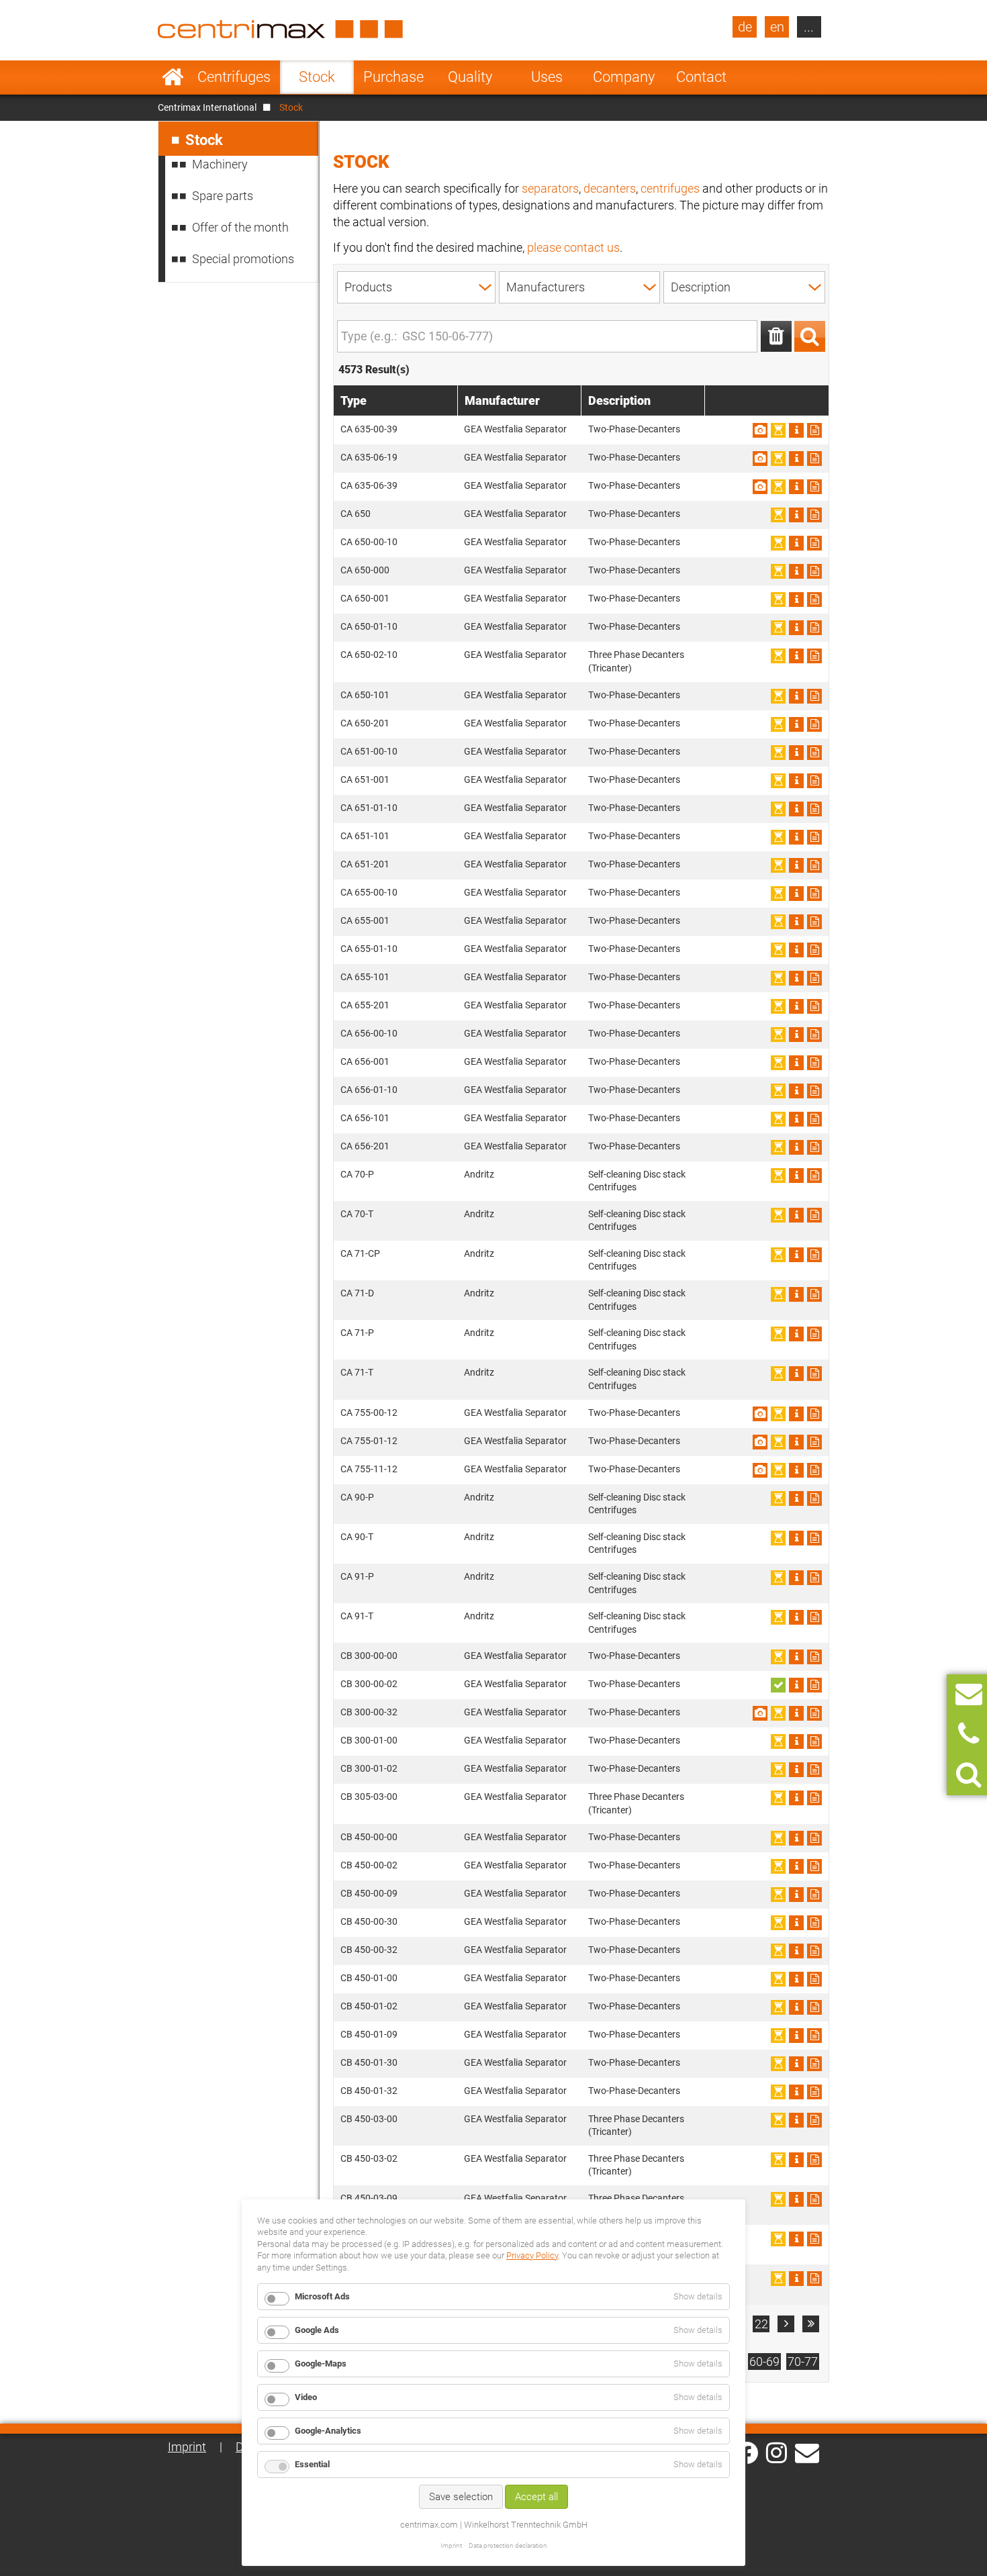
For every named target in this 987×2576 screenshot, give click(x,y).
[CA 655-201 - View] (796, 1006)
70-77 (803, 2362)
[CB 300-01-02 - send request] (814, 1770)
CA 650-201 (365, 723)
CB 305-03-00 (369, 1797)
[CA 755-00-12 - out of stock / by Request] (778, 1414)
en (777, 27)
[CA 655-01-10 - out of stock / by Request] (778, 950)
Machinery (220, 164)
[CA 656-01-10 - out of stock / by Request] (778, 1091)
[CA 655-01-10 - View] (796, 950)
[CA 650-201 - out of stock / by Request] (778, 724)
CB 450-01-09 (369, 2034)
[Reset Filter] (776, 336)
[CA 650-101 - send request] (814, 696)
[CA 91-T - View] (796, 1617)
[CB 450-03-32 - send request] (814, 2279)
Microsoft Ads (322, 2296)
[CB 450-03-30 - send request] (814, 2239)
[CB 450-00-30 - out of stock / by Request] (778, 1923)
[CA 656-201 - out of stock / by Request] (778, 1147)
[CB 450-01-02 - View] (796, 2007)
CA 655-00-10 (369, 892)
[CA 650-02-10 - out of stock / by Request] (778, 656)
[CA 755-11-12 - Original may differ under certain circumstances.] (760, 1470)
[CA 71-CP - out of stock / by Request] (778, 1255)
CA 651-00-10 (369, 751)
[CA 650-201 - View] (796, 724)
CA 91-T (357, 1616)
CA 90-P (357, 1497)
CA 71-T (357, 1372)
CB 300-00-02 (369, 1684)
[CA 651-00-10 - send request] (814, 753)
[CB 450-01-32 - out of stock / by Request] (778, 2092)
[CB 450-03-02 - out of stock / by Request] (778, 2160)
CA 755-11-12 (369, 1469)
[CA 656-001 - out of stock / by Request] (778, 1063)
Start (173, 77)
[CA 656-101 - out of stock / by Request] (778, 1119)
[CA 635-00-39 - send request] (814, 430)
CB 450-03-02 (369, 2158)
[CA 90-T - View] (796, 1538)
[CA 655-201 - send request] (814, 1006)
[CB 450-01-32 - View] (796, 2092)
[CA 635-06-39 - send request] (814, 487)
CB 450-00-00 (369, 1837)
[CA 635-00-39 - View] (796, 430)
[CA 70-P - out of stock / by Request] (778, 1176)
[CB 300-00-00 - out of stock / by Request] (778, 1657)
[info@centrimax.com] (807, 2452)
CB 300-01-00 (369, 1740)
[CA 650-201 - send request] (814, 724)
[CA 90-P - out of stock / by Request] (778, 1498)
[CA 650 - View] (796, 515)
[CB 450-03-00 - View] (796, 2120)
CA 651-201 (365, 864)
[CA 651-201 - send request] (814, 865)
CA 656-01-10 (369, 1090)
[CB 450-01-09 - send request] (814, 2036)
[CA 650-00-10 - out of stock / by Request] (778, 543)
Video (306, 2397)
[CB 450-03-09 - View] (796, 2199)
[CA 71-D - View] (796, 1294)
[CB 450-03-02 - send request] (814, 2160)
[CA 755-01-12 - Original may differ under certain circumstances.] (760, 1442)
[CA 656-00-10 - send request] (814, 1035)
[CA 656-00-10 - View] (796, 1035)
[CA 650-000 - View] (796, 571)
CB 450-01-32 (369, 2091)
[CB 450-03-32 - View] (796, 2279)
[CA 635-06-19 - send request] (814, 459)
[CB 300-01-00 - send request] (814, 1742)
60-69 (764, 2362)
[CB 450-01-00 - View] (796, 1979)
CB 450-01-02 (369, 2006)
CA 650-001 (365, 598)
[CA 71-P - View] (796, 1334)
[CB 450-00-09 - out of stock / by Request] (778, 1895)
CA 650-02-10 (369, 655)
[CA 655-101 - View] (796, 978)
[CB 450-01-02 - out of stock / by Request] (778, 2007)
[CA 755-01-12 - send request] (814, 1442)
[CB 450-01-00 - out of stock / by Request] (778, 1979)
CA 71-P (357, 1333)
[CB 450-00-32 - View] (796, 1951)
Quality (470, 77)
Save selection (461, 2497)
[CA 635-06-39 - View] (796, 487)
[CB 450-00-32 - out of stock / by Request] (778, 1951)
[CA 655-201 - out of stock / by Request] (778, 1006)
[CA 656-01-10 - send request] (814, 1091)
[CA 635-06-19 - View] (796, 459)
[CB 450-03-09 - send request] (814, 2199)
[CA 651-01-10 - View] (796, 809)
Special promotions (243, 259)
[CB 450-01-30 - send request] (814, 2064)
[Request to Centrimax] (969, 1694)
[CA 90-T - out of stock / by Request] (778, 1538)
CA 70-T (357, 1214)
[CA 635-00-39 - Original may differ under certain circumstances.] (760, 430)
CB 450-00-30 (369, 1921)
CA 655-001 (365, 920)
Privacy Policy (532, 2255)
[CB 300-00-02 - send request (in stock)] (778, 1685)
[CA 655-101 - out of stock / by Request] (778, 978)
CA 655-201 (365, 1005)
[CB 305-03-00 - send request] (814, 1798)
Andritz (479, 1174)
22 (761, 2324)
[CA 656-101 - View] (796, 1119)
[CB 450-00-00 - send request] (814, 1838)
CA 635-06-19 (369, 457)
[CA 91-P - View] (796, 1578)
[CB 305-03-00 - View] (796, 1798)
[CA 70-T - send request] (814, 1215)
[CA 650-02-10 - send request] (814, 656)
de (745, 27)
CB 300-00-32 (369, 1712)
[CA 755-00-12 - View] (796, 1414)
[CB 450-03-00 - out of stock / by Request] (778, 2120)
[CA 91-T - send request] (814, 1617)
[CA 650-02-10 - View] (796, 656)
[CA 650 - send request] (814, 515)
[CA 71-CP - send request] (814, 1255)
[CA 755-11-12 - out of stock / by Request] (778, 1470)
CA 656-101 (365, 1118)
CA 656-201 (365, 1146)
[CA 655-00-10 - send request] (814, 894)
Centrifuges (234, 77)
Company (624, 77)
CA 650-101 (365, 695)
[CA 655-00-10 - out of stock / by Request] (778, 894)
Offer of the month (240, 227)
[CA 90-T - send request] (814, 1538)
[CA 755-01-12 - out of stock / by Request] (778, 1442)
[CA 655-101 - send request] (814, 978)
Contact (701, 77)
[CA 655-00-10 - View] (796, 894)
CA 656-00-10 (369, 1033)
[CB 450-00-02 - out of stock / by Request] (778, 1866)
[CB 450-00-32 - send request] (814, 1951)
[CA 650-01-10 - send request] (814, 628)
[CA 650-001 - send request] (814, 600)
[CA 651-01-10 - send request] (814, 809)
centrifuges (670, 188)
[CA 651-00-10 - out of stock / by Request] (778, 753)
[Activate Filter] (810, 336)
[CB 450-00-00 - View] (796, 1838)
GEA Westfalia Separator (515, 429)
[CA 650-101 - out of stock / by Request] (778, 696)
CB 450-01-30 (369, 2062)
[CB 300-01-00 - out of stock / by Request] (778, 1742)
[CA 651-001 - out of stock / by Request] (778, 781)
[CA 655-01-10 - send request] (814, 950)
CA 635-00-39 (369, 429)
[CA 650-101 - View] (796, 696)
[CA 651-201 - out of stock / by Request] (778, 865)
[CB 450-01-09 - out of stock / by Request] (778, 2036)
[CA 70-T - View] (796, 1215)
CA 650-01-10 (369, 626)
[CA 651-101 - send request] (814, 837)
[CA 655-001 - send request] (814, 922)
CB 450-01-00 (369, 1978)
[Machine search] (969, 1775)
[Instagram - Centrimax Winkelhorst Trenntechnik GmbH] (777, 2452)
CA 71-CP (360, 1253)
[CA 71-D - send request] (814, 1294)
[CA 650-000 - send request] (814, 571)
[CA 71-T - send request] (814, 1374)
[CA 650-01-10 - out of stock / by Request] (778, 628)
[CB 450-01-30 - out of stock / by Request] (778, 2064)
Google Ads (317, 2330)
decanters (610, 188)
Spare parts (223, 196)
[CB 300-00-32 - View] (796, 1713)
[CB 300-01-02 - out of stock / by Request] (778, 1770)
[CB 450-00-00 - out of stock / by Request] (778, 1838)
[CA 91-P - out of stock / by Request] (778, 1578)
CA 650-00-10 (369, 542)
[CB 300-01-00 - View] (796, 1742)
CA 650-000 (365, 570)
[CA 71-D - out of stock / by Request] (778, 1294)
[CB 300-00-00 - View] (796, 1657)
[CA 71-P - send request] (814, 1334)
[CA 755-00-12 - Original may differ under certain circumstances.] (760, 1414)
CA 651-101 (365, 836)
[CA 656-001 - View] (796, 1063)
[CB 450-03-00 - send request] (814, 2120)
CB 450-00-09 (369, 1893)
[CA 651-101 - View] (796, 837)
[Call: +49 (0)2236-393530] (969, 1734)
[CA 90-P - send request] (814, 1498)
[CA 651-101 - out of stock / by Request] (778, 837)
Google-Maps (321, 2364)
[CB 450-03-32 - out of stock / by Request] (778, 2279)
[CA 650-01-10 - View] (796, 628)
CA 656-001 (365, 1061)
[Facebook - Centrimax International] (747, 2453)
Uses (547, 77)
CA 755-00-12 (369, 1413)
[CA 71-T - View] (796, 1374)
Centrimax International (207, 107)
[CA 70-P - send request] (814, 1176)
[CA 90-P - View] (796, 1498)
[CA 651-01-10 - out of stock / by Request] (778, 809)
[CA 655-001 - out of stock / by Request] (778, 922)
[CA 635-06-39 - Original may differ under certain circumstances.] (760, 487)
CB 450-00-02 (369, 1865)
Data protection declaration (508, 2545)
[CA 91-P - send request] (814, 1578)
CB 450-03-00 (369, 2119)
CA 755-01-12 (369, 1441)
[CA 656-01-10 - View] (796, 1091)
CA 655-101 (365, 977)
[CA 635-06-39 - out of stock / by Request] (778, 487)
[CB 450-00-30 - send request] (814, 1923)
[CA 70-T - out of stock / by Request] (778, 1215)
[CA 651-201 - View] (796, 865)
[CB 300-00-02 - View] (796, 1685)
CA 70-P (357, 1174)
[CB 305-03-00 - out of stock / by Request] (778, 1798)
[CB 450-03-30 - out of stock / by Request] (778, 2239)
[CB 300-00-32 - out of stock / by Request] (778, 1713)
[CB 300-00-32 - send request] (814, 1713)
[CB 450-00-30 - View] (796, 1923)
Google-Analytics (328, 2431)
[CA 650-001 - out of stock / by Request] (778, 600)
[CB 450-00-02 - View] (796, 1866)
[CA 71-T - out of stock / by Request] (778, 1374)
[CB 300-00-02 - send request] (814, 1685)
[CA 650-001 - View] (796, 600)
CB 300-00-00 (369, 1656)
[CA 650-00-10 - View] (796, 543)
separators (550, 188)
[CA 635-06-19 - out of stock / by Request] (778, 459)
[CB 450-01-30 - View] (796, 2064)
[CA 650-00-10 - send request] (814, 543)
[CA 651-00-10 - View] (796, 753)
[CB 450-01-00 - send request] (814, 1979)
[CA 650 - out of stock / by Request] (778, 515)
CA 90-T (357, 1537)
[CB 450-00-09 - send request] (814, 1895)
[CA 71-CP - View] (796, 1255)
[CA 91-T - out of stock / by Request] (778, 1617)
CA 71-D (357, 1293)
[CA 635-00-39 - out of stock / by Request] (778, 430)
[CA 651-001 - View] (796, 781)
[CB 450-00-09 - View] (796, 1895)
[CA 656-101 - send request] (814, 1119)
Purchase (393, 77)
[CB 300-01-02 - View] (796, 1770)
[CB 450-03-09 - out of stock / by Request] (778, 2199)
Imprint (187, 2447)
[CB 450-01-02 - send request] (814, 2007)
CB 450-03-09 (369, 2198)
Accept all (536, 2497)
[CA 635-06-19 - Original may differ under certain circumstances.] (760, 459)
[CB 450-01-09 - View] (796, 2036)
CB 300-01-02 (369, 1768)
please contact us (573, 247)
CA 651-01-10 (369, 808)
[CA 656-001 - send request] (814, 1063)
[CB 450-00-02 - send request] (814, 1866)
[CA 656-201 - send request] (814, 1147)
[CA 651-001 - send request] (814, 781)
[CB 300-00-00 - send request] (814, 1657)
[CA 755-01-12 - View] (796, 1442)
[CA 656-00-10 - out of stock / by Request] (778, 1035)
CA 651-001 (365, 779)
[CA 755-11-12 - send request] (814, 1470)
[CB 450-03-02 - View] (796, 2160)
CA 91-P (357, 1576)
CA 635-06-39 (369, 485)
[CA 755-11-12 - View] (796, 1470)
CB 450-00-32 (369, 1950)
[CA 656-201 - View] (796, 1147)
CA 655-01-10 (369, 949)
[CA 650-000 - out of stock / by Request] (778, 571)
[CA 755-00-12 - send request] (814, 1414)
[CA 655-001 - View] (796, 922)
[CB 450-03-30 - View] (796, 2239)
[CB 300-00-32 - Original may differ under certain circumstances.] (760, 1713)
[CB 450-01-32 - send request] (814, 2092)
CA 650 (356, 514)
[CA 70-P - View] (796, 1176)
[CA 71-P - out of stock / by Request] (778, 1334)
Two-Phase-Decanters (634, 429)
